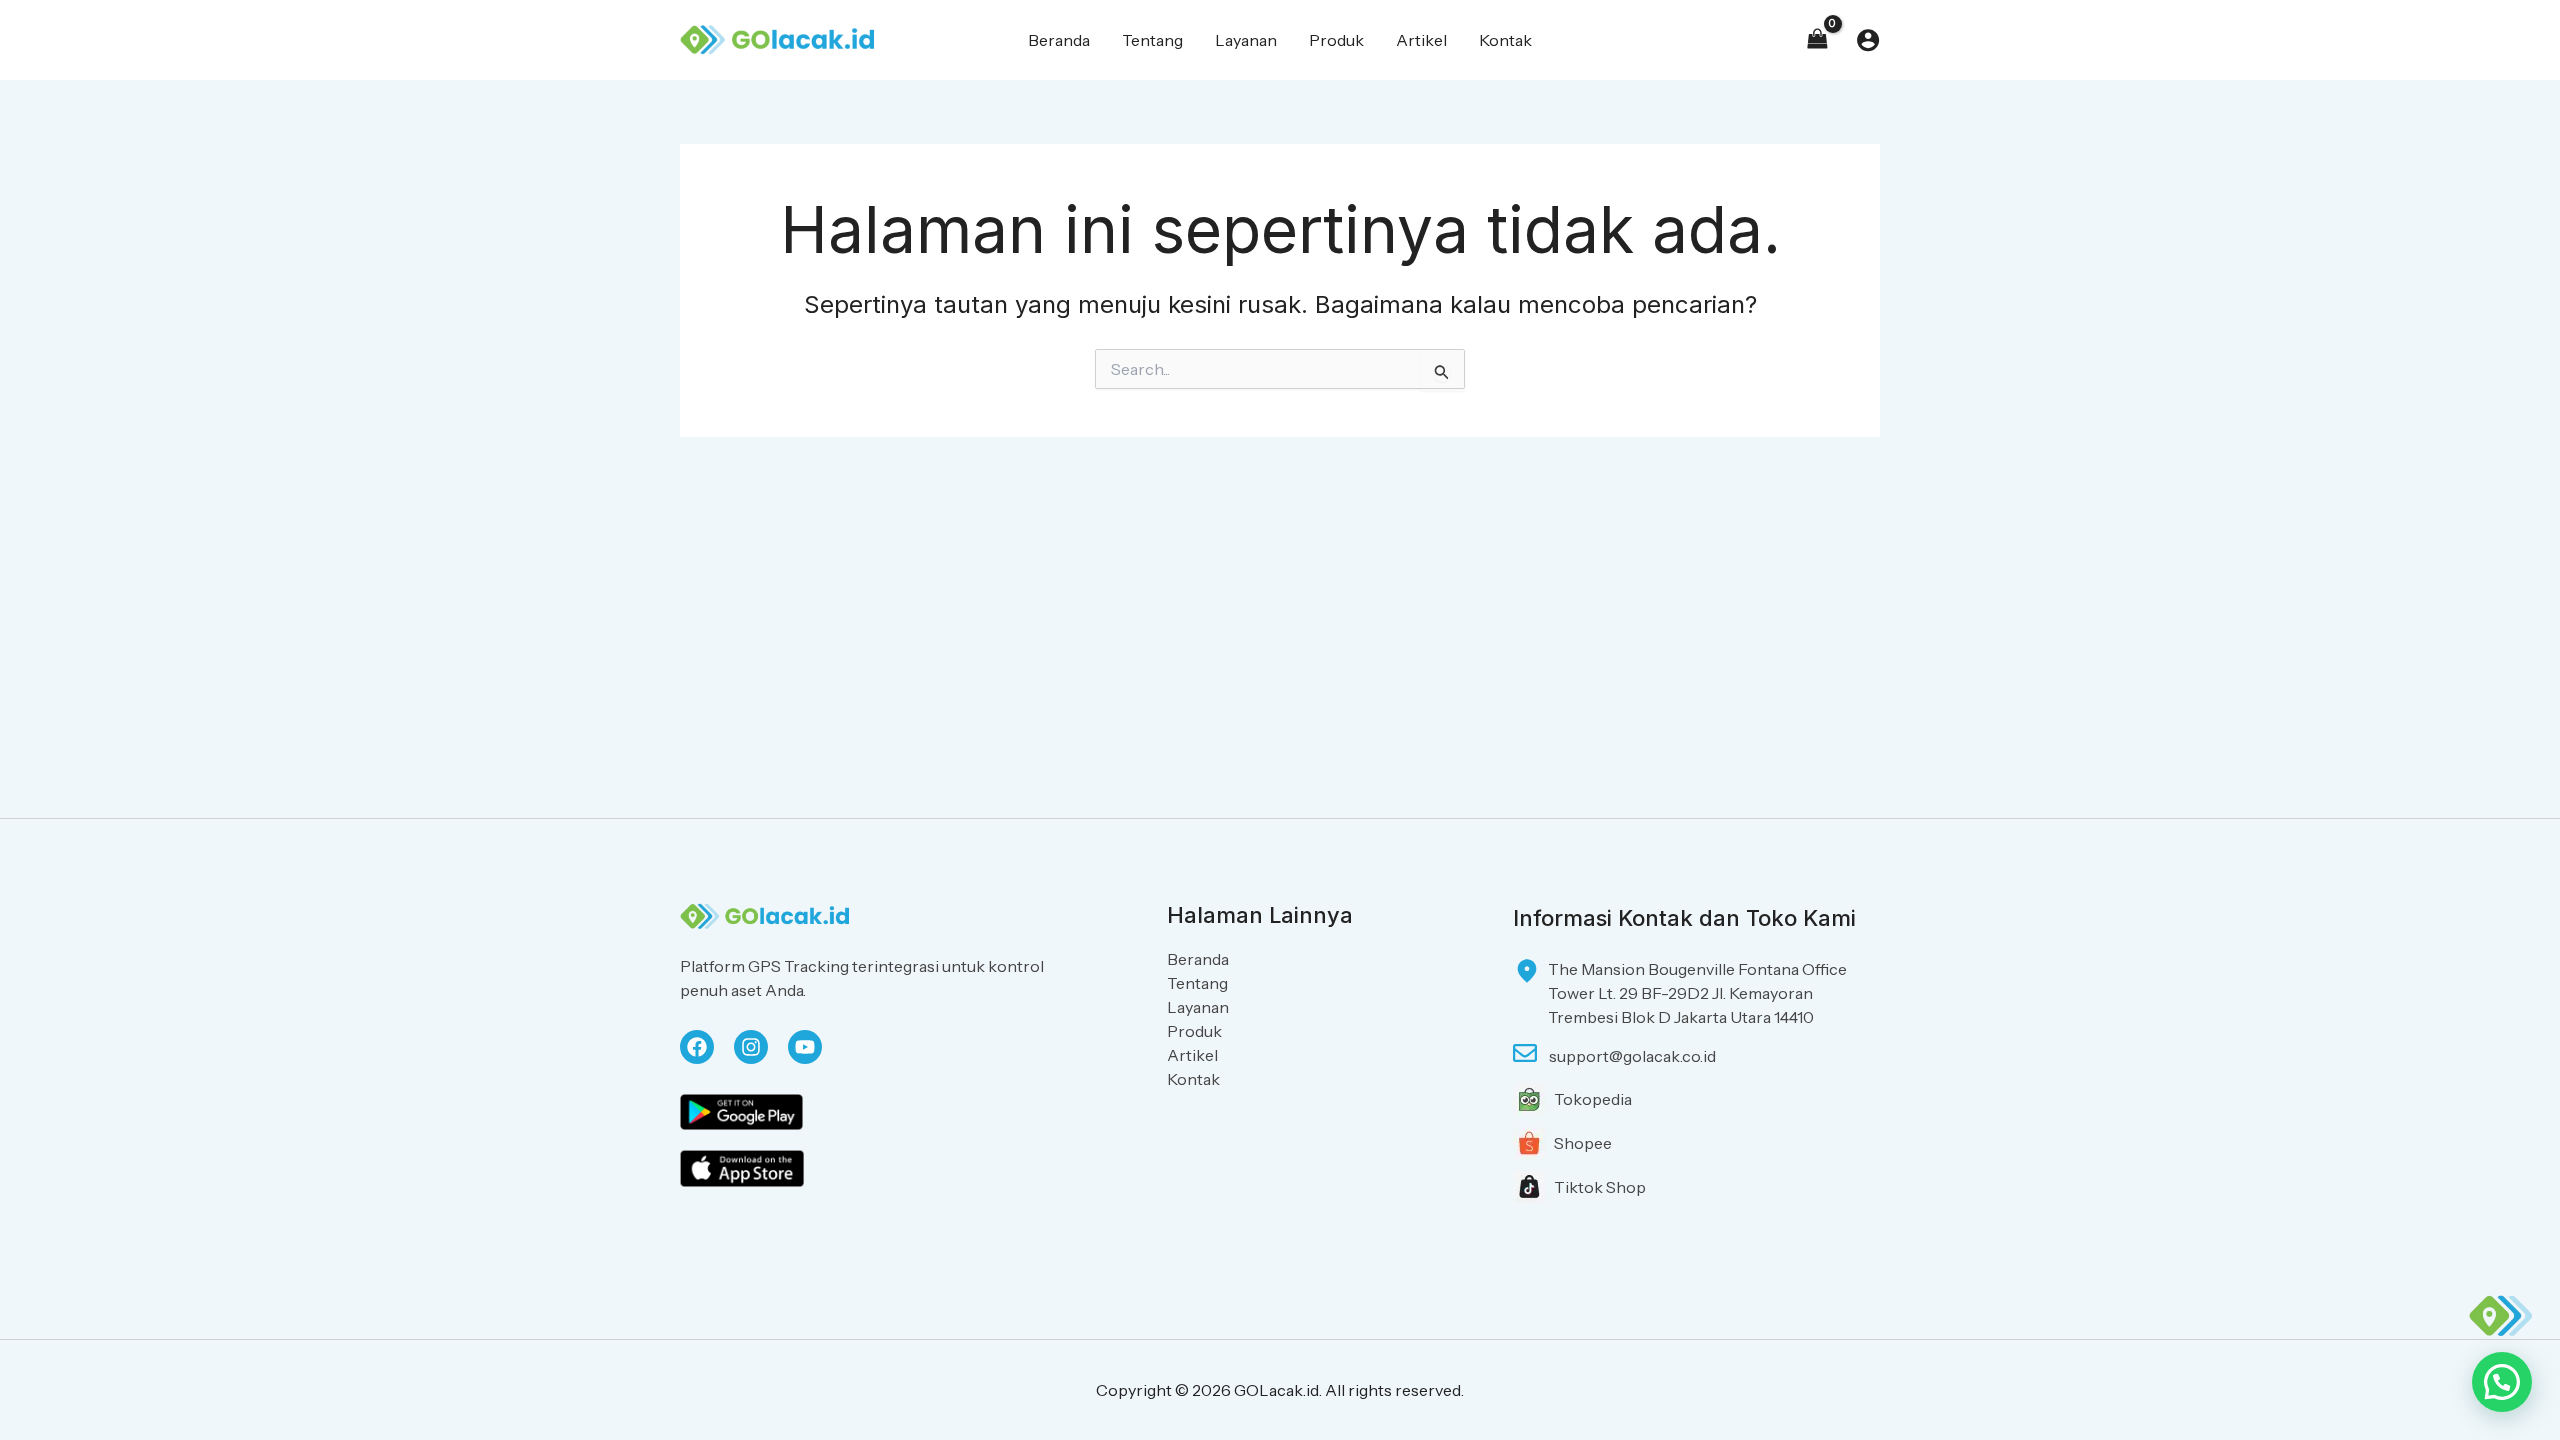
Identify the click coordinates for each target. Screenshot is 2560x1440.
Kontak (1193, 1079)
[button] (2502, 1382)
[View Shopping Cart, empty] (1817, 39)
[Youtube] (805, 1047)
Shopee (1583, 1143)
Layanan (1198, 1007)
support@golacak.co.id (1632, 1056)
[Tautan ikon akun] (1868, 40)
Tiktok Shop (1600, 1187)
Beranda (1198, 959)
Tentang (1197, 983)
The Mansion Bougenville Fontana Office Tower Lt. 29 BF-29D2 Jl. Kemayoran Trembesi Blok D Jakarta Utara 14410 (1697, 993)
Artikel (1192, 1055)
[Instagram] (751, 1047)
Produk (1194, 1031)
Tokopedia (1593, 1099)
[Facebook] (697, 1047)
